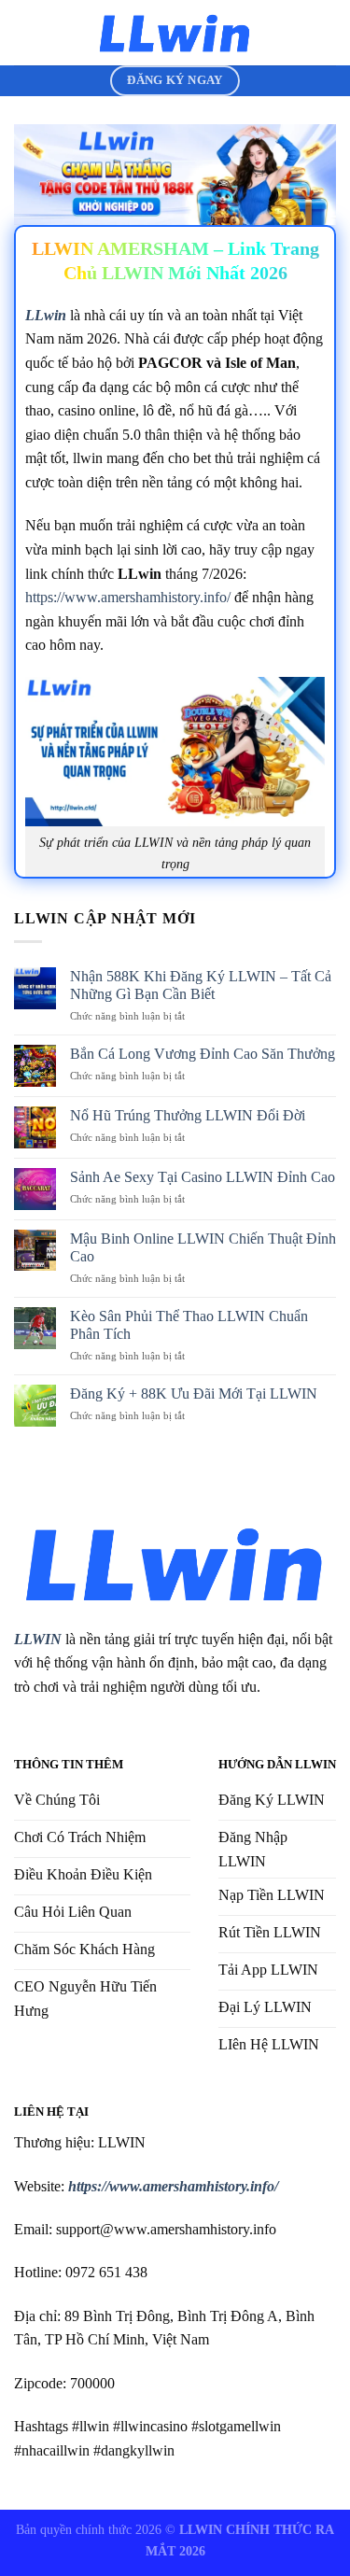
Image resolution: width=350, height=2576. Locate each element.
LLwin (46, 315)
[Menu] (25, 32)
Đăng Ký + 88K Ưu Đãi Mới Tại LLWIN (194, 1394)
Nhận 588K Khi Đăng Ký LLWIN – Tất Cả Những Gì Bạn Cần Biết (201, 985)
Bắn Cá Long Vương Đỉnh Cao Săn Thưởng (203, 1054)
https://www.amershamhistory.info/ (128, 597)
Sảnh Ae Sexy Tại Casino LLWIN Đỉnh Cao (203, 1177)
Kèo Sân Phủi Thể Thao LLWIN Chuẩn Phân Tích (189, 1325)
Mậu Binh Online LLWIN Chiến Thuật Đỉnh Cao (203, 1247)
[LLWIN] (175, 32)
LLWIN (38, 1639)
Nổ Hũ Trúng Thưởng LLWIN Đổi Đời (188, 1115)
